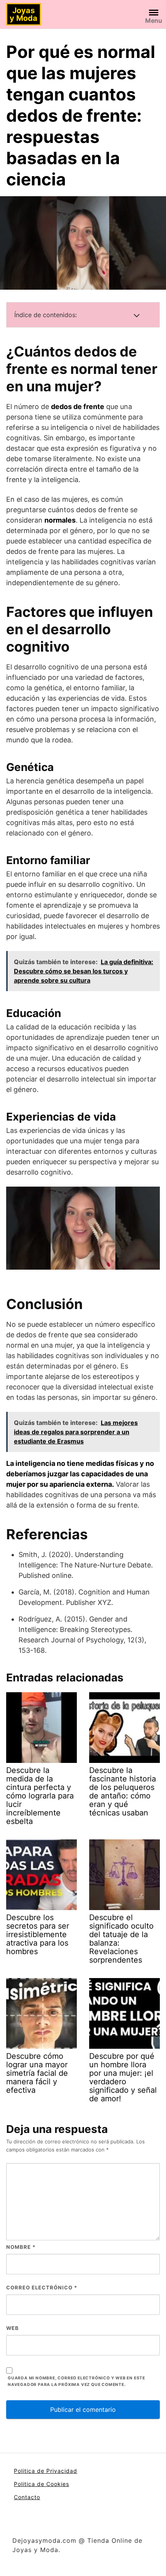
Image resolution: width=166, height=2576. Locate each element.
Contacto (27, 2497)
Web (13, 2328)
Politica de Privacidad (46, 2471)
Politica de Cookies (41, 2484)
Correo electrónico (42, 2287)
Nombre (21, 2247)
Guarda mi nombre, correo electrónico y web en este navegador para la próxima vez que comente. (76, 2381)
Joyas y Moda (24, 14)
